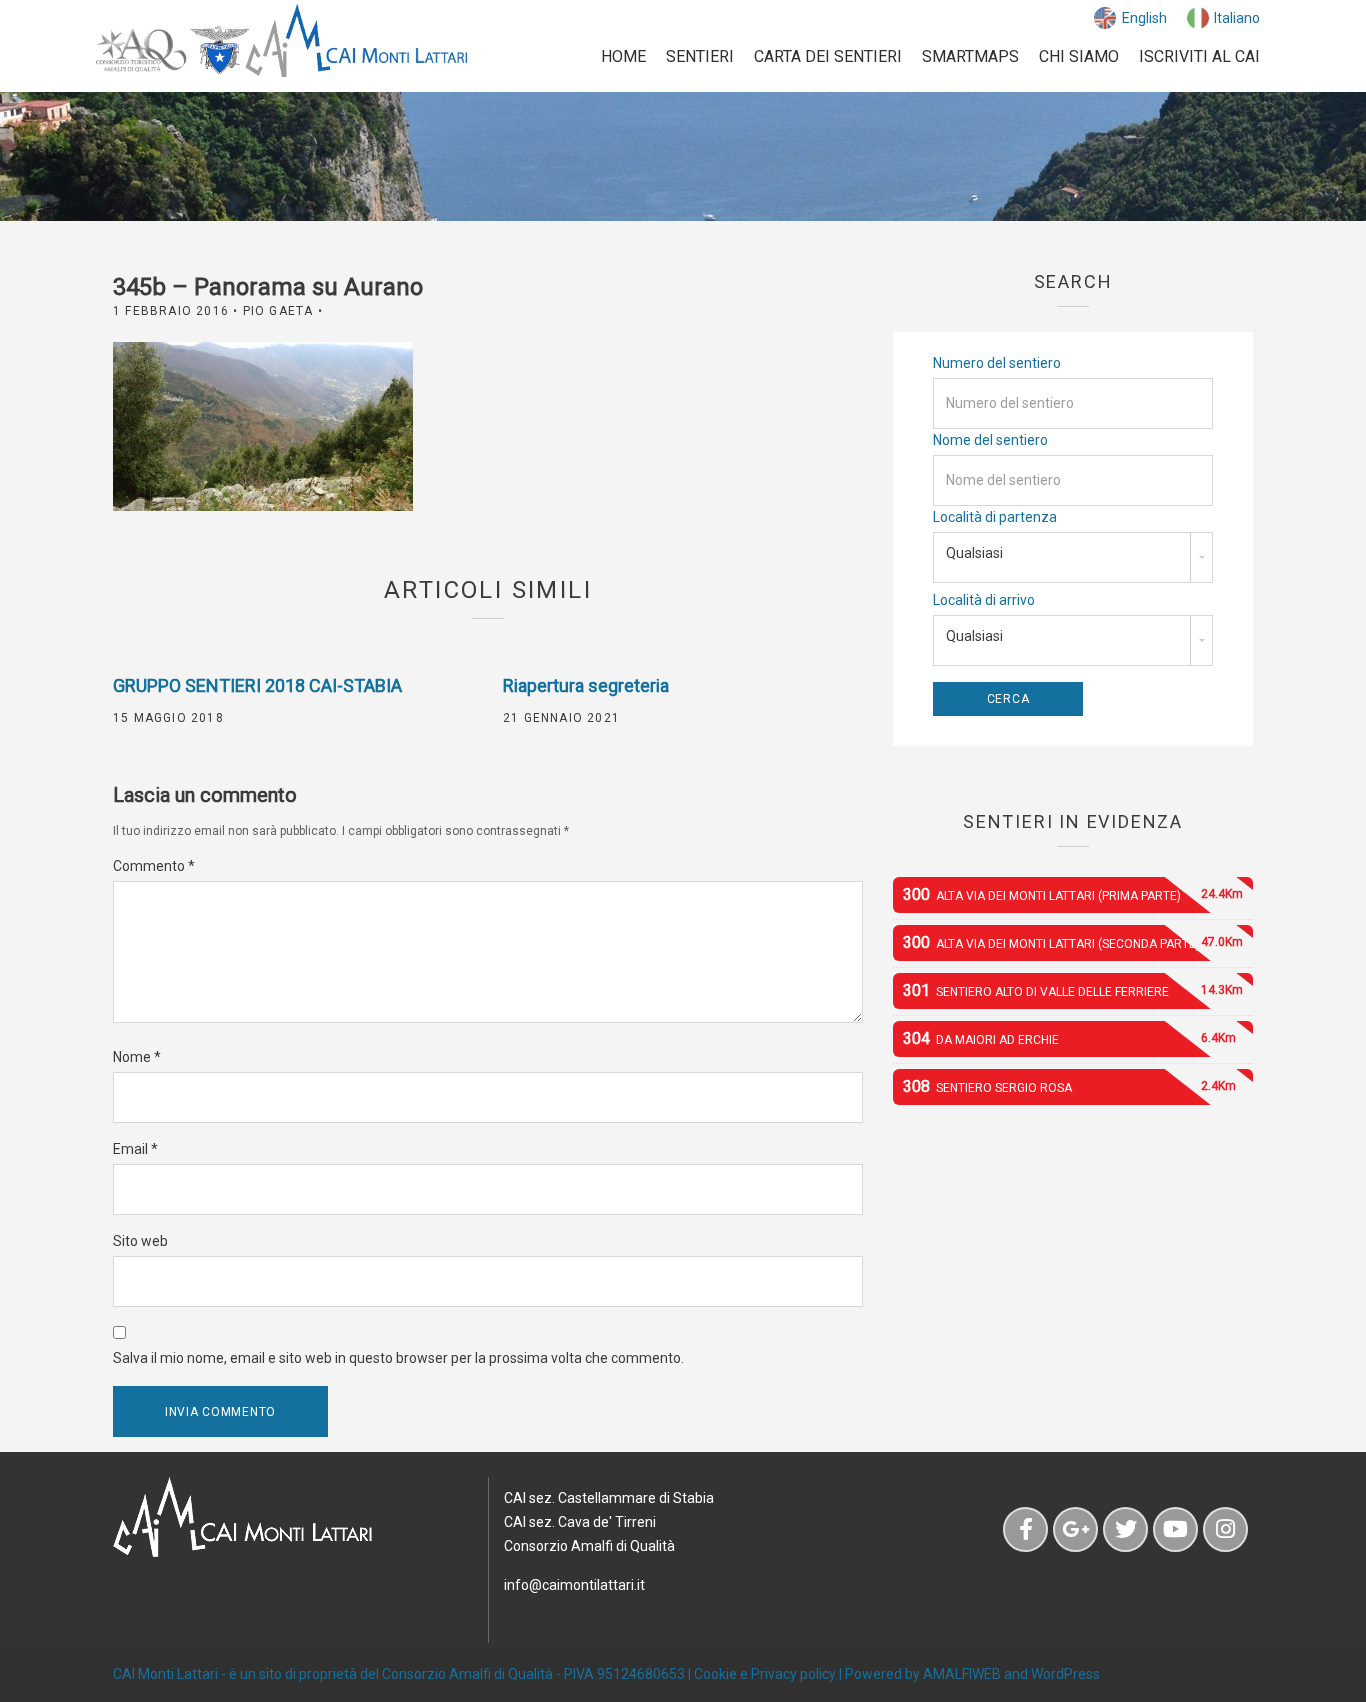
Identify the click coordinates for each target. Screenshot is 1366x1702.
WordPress (1065, 1674)
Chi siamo (1079, 56)
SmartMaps (970, 56)
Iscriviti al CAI (1199, 56)
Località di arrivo (984, 600)
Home (623, 56)
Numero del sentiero (997, 363)
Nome (137, 1057)
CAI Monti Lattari (165, 1674)
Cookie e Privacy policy (765, 1674)
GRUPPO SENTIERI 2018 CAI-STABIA (257, 685)
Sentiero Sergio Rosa (1069, 1086)
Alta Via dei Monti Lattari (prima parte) (1073, 894)
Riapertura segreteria (586, 685)
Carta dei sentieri (828, 56)
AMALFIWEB (962, 1674)
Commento (154, 866)
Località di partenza (995, 517)
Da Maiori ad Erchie (1069, 1038)
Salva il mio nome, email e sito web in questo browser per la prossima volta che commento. (398, 1358)
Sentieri (700, 56)
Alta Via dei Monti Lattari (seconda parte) (1073, 942)
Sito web (140, 1241)
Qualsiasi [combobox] (974, 553)
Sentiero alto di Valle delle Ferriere (1073, 990)
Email (135, 1149)
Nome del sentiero (990, 440)
